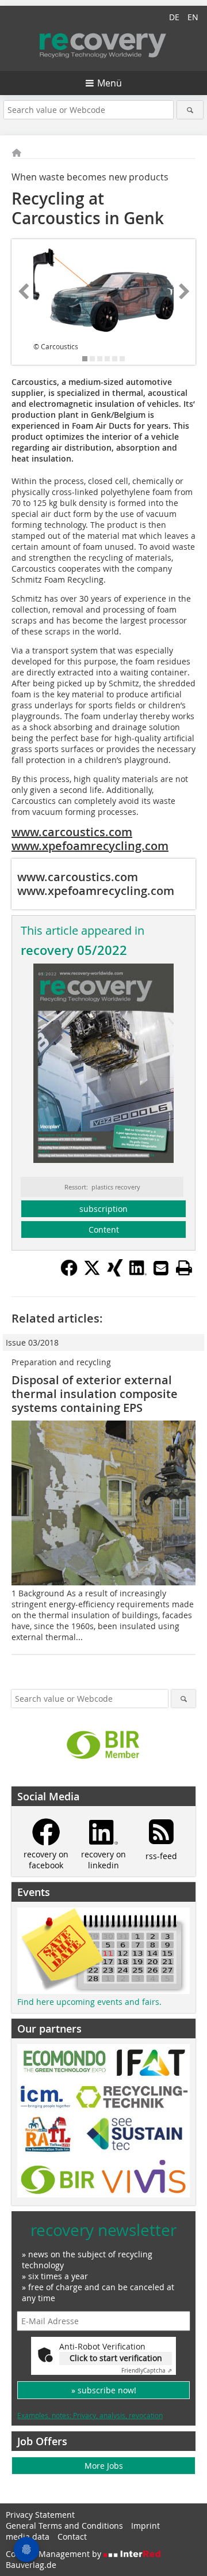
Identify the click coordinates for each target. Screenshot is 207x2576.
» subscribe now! (104, 2390)
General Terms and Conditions (64, 2526)
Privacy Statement (40, 2515)
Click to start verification (116, 2358)
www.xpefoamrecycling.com (90, 846)
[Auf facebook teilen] (69, 1273)
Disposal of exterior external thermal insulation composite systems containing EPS (95, 1394)
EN (193, 17)
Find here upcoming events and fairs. (89, 2002)
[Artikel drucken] (184, 1268)
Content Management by (55, 2554)
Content (104, 1230)
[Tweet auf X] (92, 1273)
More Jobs (104, 2466)
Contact (72, 2537)
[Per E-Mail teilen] (161, 1268)
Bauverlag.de (31, 2565)
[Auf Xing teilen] (115, 1273)
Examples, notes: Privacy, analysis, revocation (90, 2415)
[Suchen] (190, 110)
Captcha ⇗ (147, 2371)
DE (174, 17)
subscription (103, 1209)
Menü (110, 83)
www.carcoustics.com (72, 832)
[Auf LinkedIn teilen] (138, 1273)
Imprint (145, 2526)
